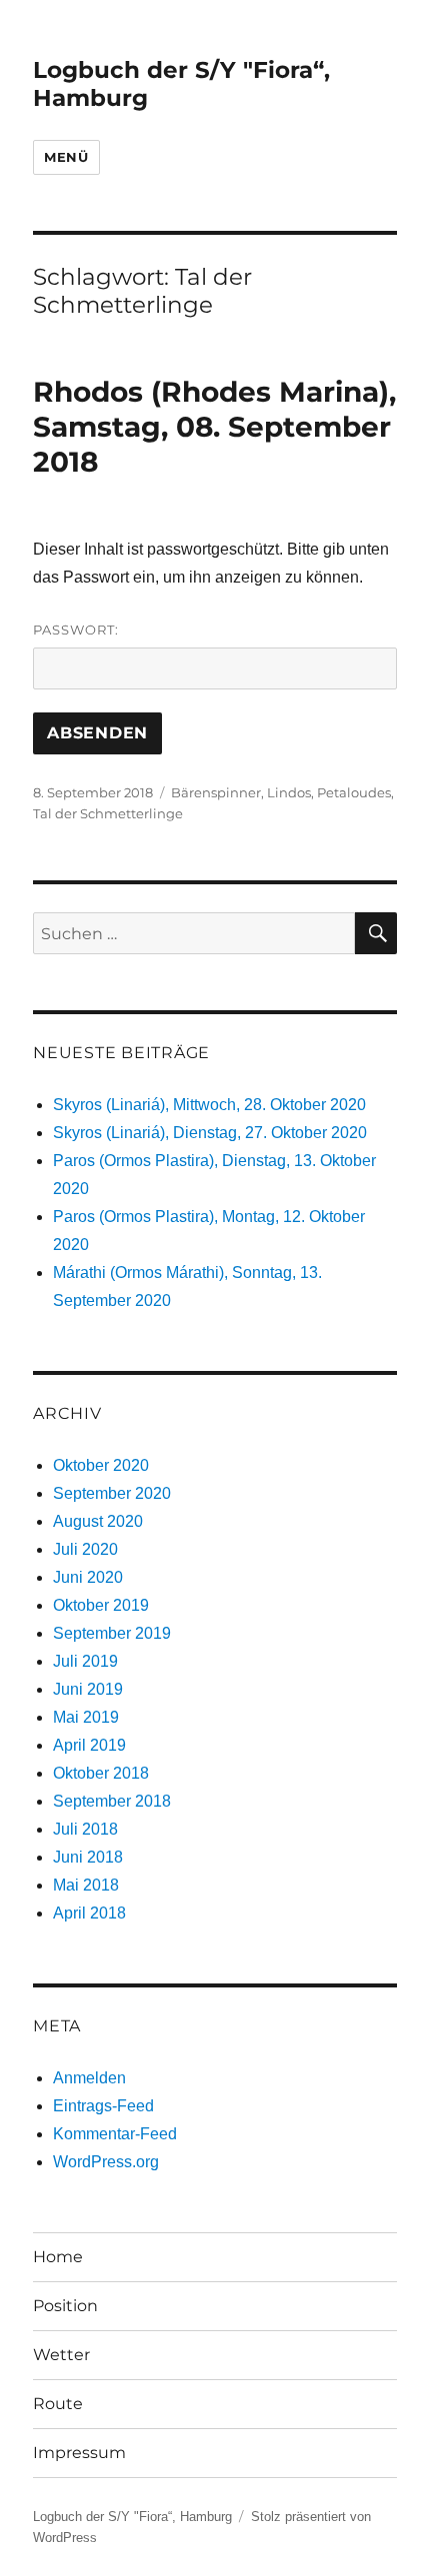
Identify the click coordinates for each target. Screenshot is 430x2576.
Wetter (61, 2355)
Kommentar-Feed (115, 2134)
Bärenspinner (216, 792)
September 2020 (112, 1493)
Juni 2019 (88, 1689)
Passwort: (76, 630)
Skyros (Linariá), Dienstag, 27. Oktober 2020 (210, 1133)
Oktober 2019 (101, 1605)
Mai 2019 (86, 1717)
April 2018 (89, 1913)
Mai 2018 (86, 1885)
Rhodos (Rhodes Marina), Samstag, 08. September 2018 (214, 427)
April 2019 (89, 1745)
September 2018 (112, 1801)
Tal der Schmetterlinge (108, 813)
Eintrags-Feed (103, 2106)
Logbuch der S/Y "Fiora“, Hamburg (132, 2517)
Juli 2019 (85, 1661)
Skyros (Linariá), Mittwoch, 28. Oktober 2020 (209, 1105)
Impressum (79, 2453)
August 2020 (98, 1521)
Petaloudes (354, 792)
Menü (66, 157)
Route (58, 2404)
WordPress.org (106, 2162)
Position (65, 2306)
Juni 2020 (88, 1577)
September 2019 (112, 1633)
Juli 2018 (85, 1829)
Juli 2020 (85, 1549)
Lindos (289, 792)
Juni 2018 (88, 1857)
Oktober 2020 (101, 1465)
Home (58, 2257)
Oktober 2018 (101, 1773)
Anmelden (89, 2078)
